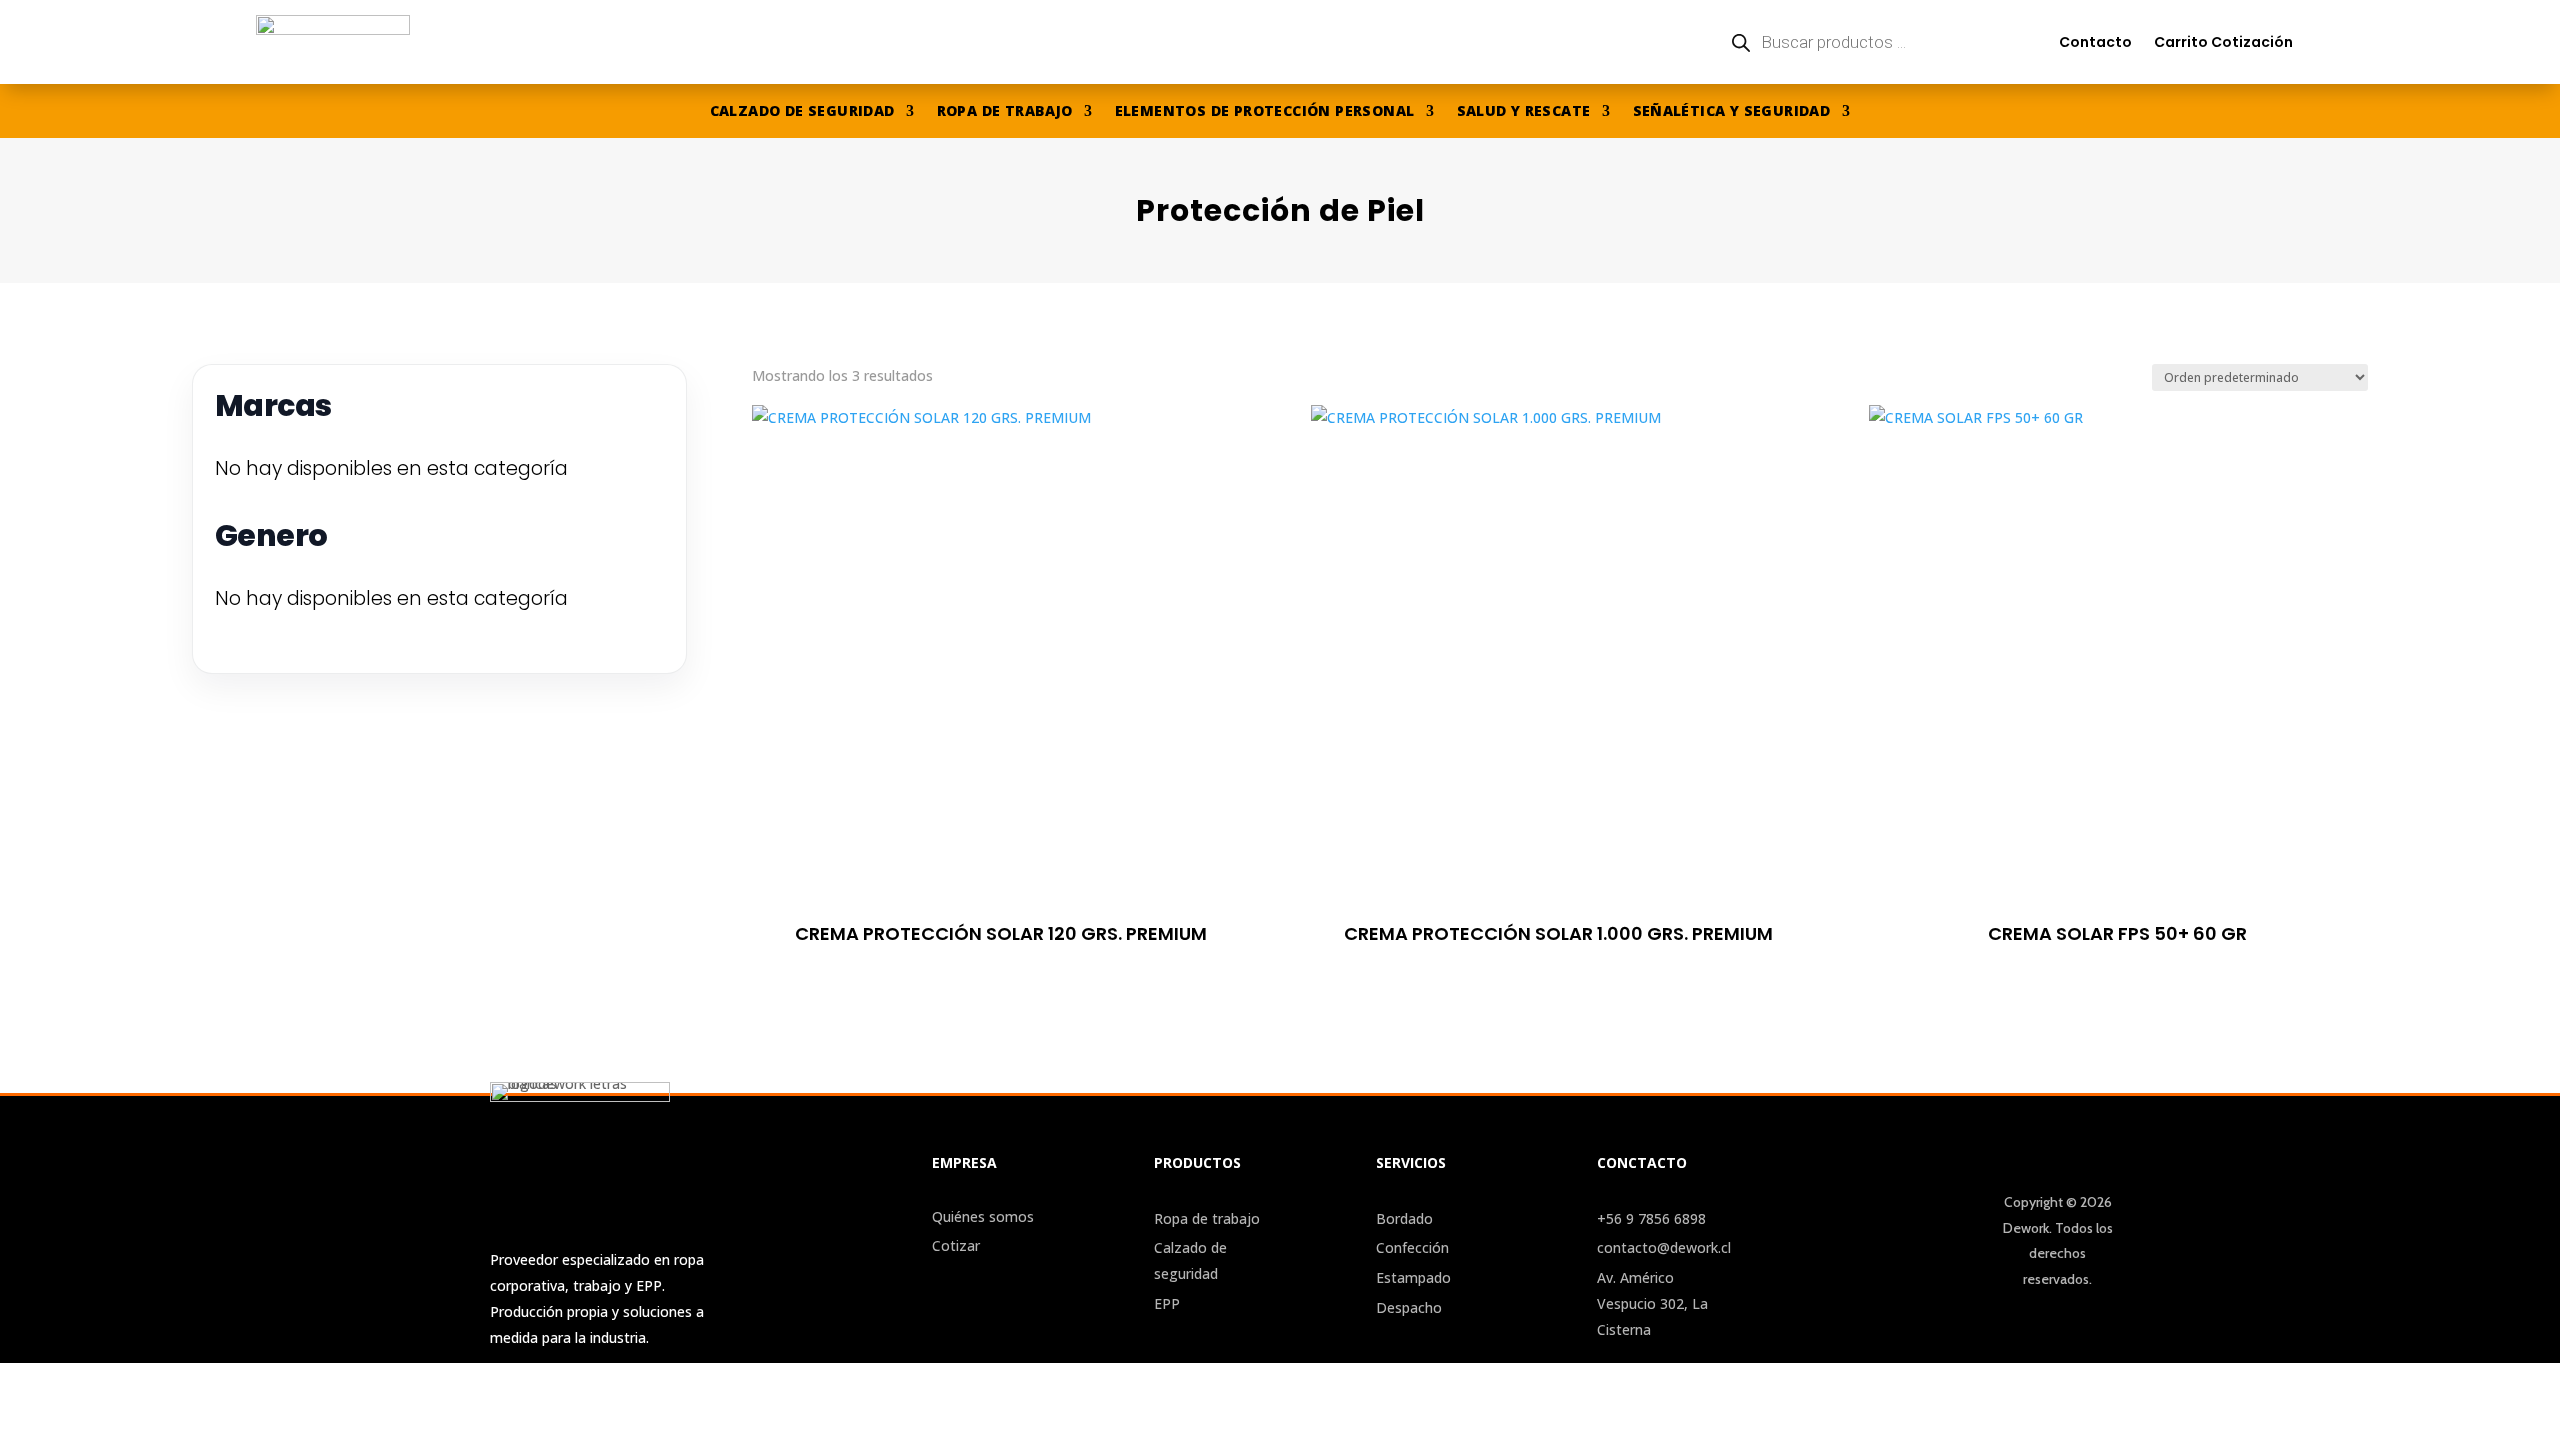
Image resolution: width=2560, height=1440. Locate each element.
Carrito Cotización (2223, 42)
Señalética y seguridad (1732, 112)
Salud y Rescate (1524, 112)
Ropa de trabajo (1005, 112)
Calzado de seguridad (802, 112)
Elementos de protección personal (1265, 112)
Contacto (2095, 42)
